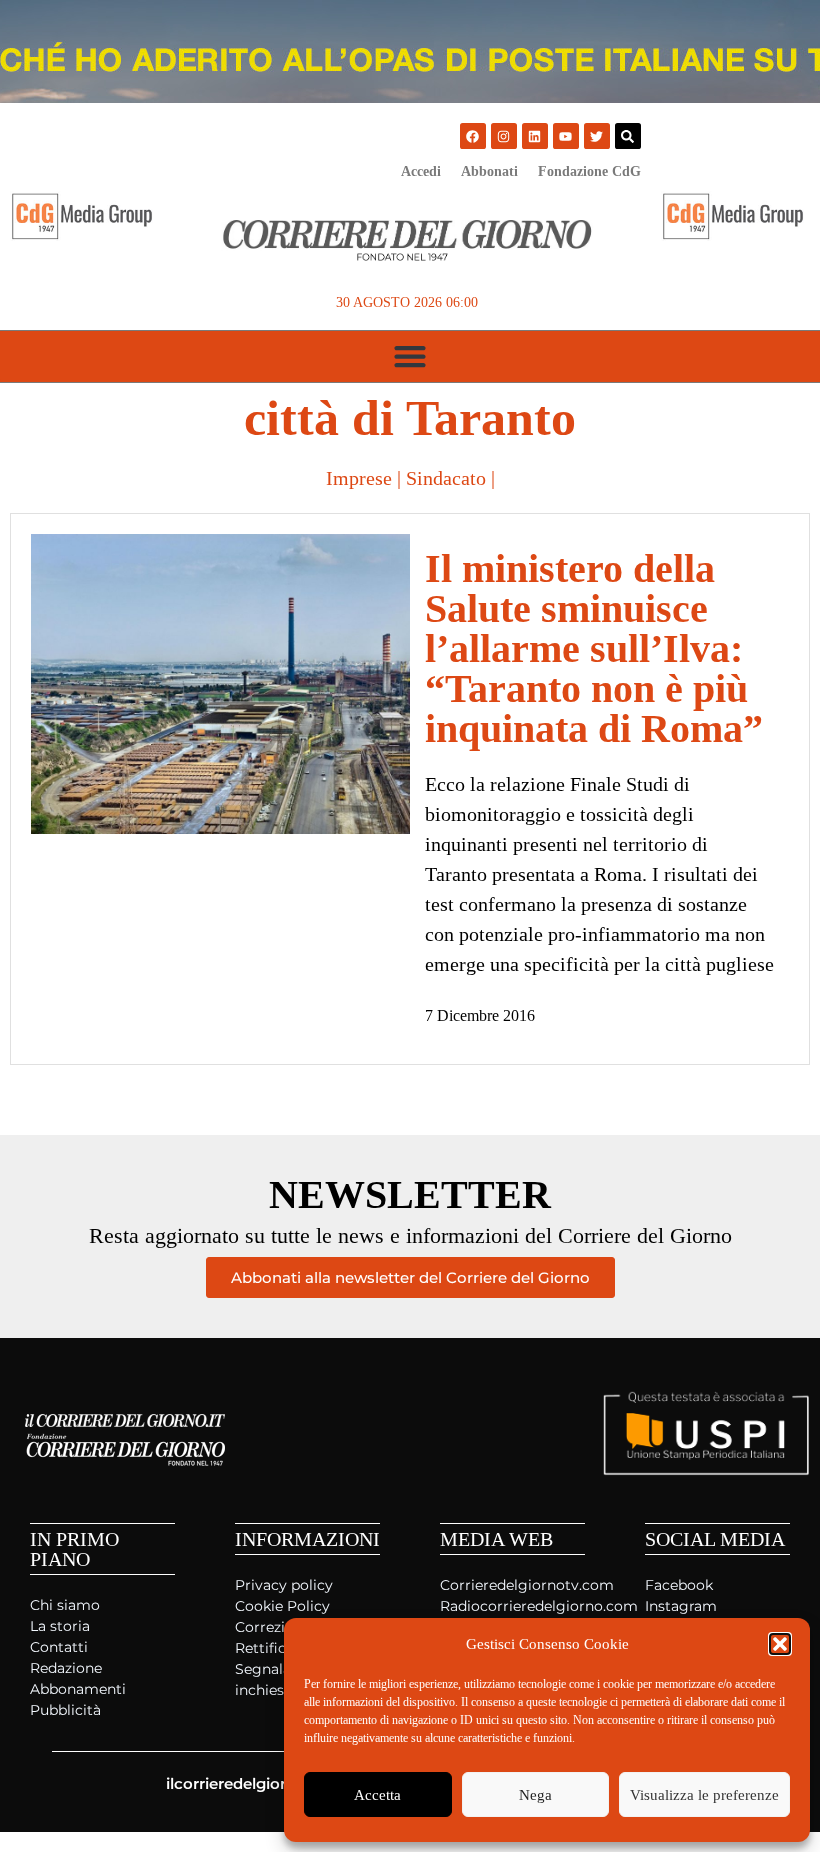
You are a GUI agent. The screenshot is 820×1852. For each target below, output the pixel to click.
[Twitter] (597, 136)
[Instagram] (504, 136)
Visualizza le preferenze (704, 1795)
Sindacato (446, 478)
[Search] (628, 136)
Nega (535, 1795)
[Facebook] (473, 136)
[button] (780, 1644)
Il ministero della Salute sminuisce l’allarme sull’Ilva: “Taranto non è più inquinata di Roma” (594, 648)
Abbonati (489, 171)
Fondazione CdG (589, 171)
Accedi (421, 171)
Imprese (359, 478)
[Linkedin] (535, 136)
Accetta (377, 1795)
